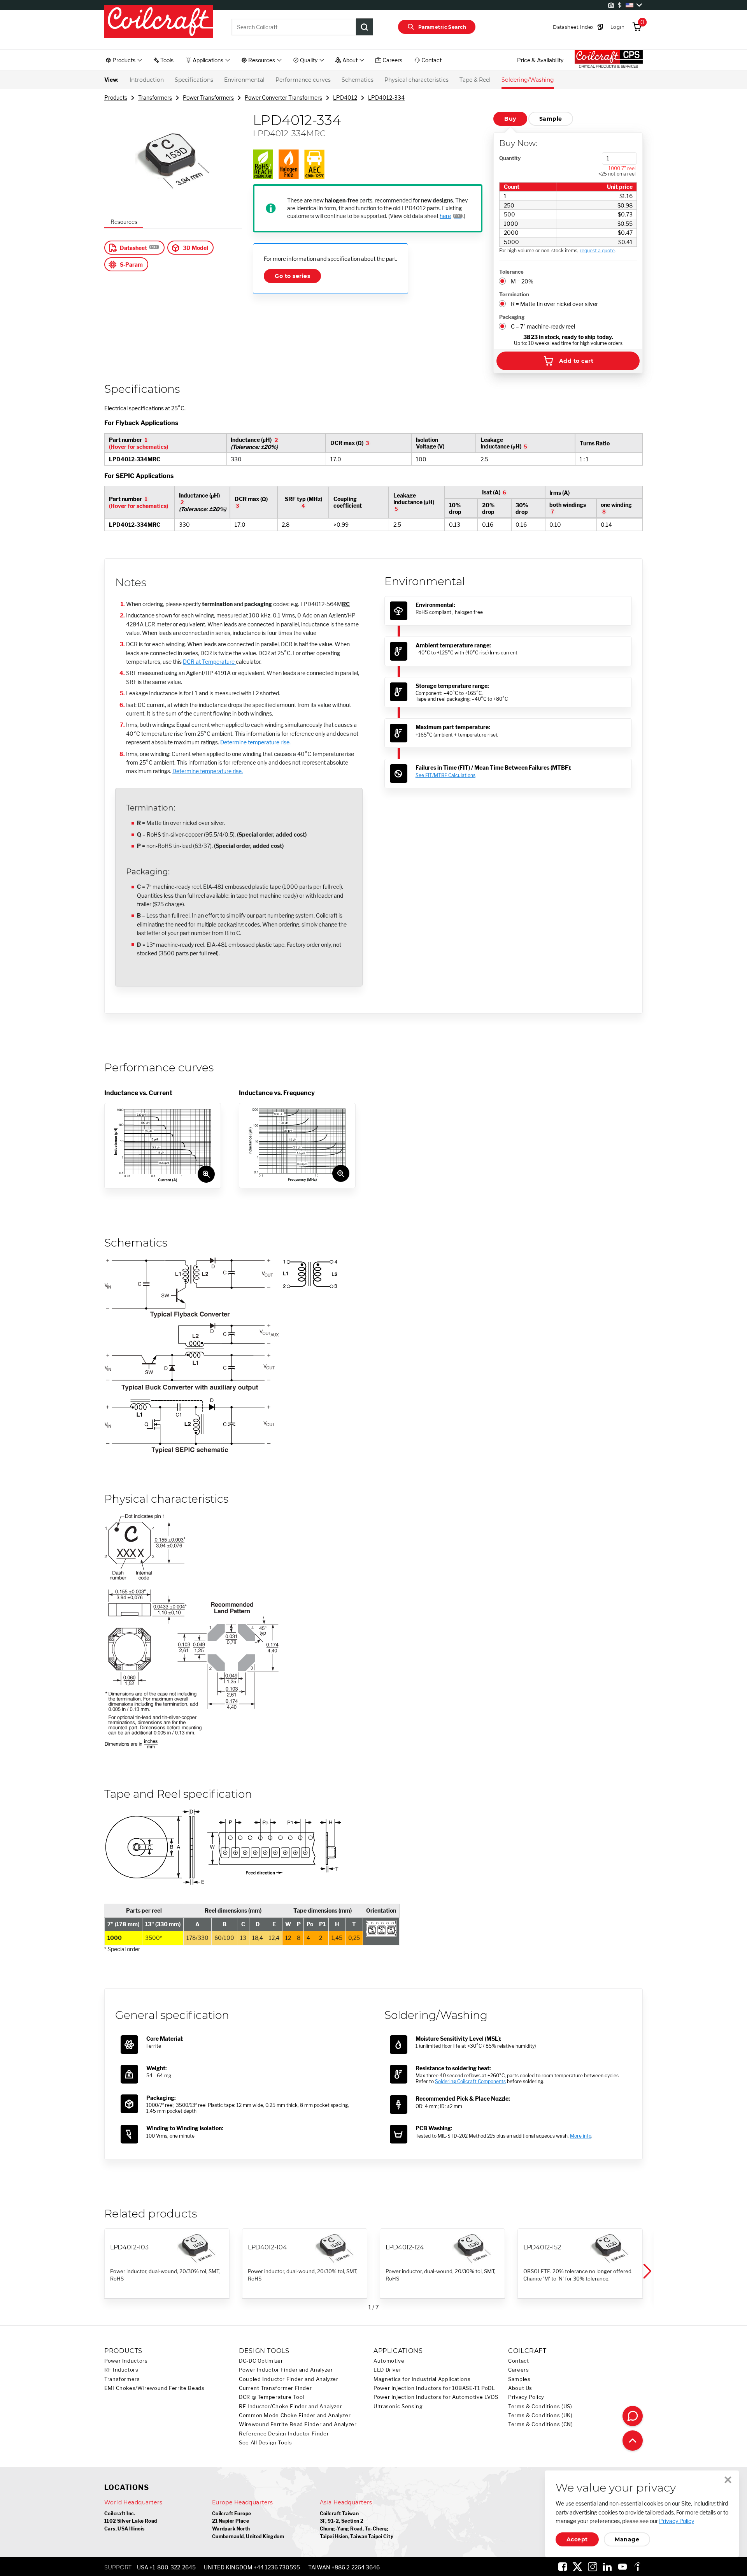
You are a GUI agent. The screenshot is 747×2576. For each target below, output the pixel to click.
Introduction (147, 80)
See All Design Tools (266, 2443)
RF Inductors (121, 2370)
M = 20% (522, 281)
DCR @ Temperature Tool (272, 2397)
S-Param (131, 265)
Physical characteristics (416, 80)
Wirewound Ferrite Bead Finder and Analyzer (298, 2424)
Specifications (194, 80)
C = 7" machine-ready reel (543, 326)
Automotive (389, 2361)
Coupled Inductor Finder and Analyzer (289, 2379)
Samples (519, 2379)
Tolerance (511, 272)
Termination (514, 294)
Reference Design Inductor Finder (284, 2434)
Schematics (358, 80)
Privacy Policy (526, 2397)
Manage (627, 2539)
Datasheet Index (573, 27)
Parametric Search (442, 27)
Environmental (244, 80)
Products (116, 98)
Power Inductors (126, 2361)
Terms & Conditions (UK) (540, 2415)
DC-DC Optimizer (261, 2361)
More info (581, 2136)
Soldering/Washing (528, 80)
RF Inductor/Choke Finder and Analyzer (290, 2406)
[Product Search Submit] (365, 27)
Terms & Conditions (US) (540, 2406)
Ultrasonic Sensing (398, 2406)
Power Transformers (208, 98)
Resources (124, 222)
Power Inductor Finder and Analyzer (286, 2370)
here (445, 216)
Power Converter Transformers (283, 98)
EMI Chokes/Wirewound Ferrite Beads (154, 2388)
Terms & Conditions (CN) (541, 2424)
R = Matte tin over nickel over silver (554, 304)
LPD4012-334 (386, 98)
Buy (510, 119)
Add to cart (576, 361)
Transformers (155, 98)
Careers (518, 2370)
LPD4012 (345, 98)
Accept (577, 2539)
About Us (520, 2388)
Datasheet (133, 248)
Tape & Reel (475, 80)
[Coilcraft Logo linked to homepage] (159, 22)
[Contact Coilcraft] (633, 2416)
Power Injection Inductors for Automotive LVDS (436, 2397)
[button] (647, 2271)
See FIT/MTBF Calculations (445, 775)
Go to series (292, 276)
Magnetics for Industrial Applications (422, 2379)
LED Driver (387, 2370)
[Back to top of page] (633, 2441)
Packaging (512, 317)
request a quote (597, 251)
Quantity (510, 158)
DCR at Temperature (209, 662)
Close (728, 2480)
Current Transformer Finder (275, 2388)
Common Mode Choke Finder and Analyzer (295, 2415)
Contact (518, 2361)
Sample (551, 119)
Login (617, 27)
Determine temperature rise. (255, 742)
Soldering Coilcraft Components (470, 2081)
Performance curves (303, 80)
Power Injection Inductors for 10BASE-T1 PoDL (434, 2388)
